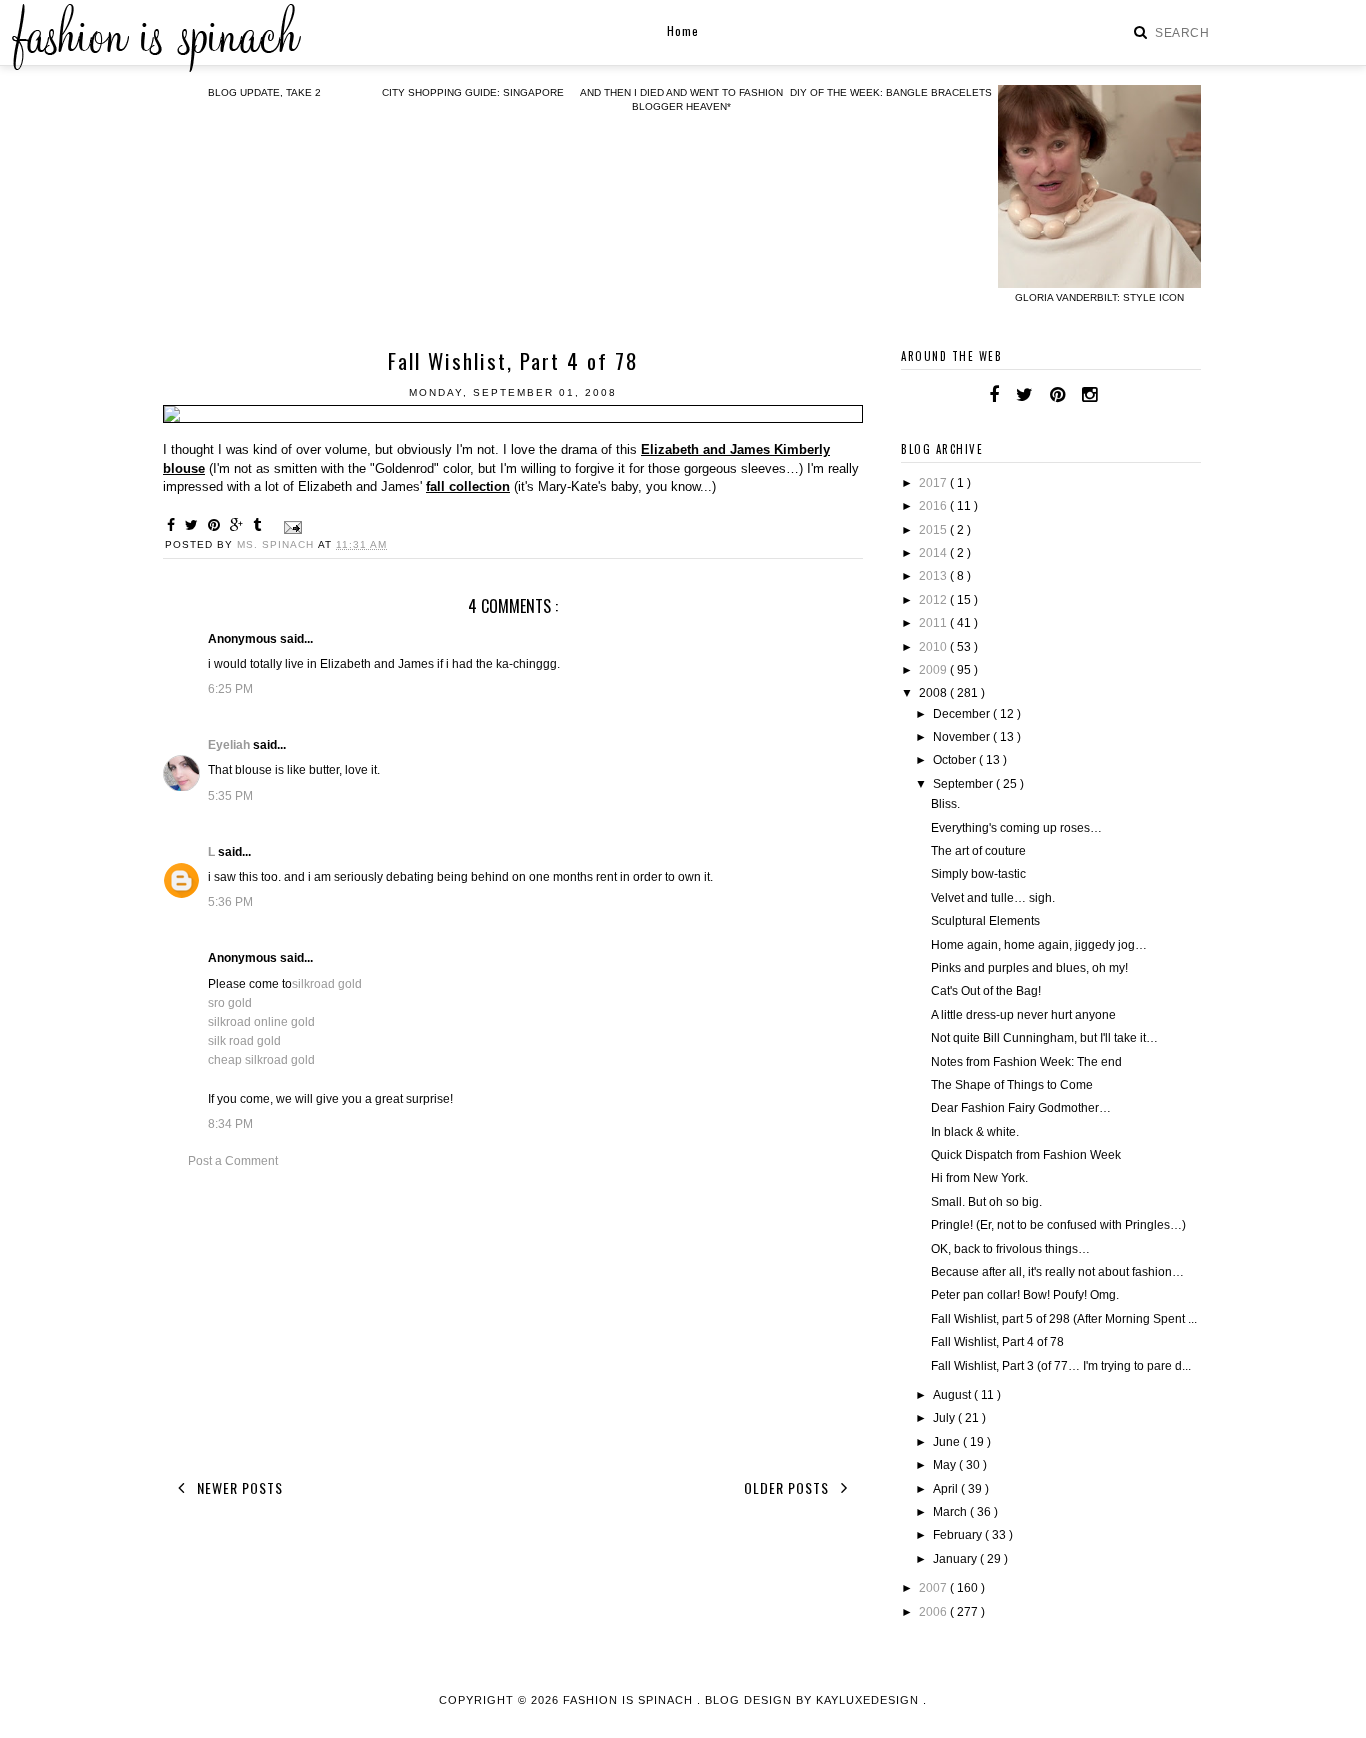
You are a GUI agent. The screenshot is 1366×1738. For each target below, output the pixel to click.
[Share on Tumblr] (260, 525)
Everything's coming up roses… (1016, 828)
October (956, 760)
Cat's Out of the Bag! (986, 991)
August (953, 1395)
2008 (934, 693)
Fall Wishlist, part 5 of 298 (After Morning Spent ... (1064, 1319)
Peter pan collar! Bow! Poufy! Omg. (1025, 1295)
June (948, 1442)
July (945, 1418)
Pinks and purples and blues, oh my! (1029, 968)
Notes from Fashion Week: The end (1026, 1062)
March (951, 1512)
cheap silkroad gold (261, 1060)
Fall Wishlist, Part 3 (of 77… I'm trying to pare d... (1061, 1366)
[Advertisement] (513, 1320)
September (964, 784)
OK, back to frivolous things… (1010, 1249)
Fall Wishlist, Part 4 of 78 (997, 1342)
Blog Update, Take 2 (264, 92)
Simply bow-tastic (978, 874)
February (959, 1535)
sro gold (230, 1003)
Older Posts (788, 1487)
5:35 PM (230, 796)
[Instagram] (1089, 395)
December (963, 714)
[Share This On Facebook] (174, 525)
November (963, 737)
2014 (934, 553)
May (946, 1465)
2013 (934, 576)
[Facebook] (994, 395)
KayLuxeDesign (869, 1700)
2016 (934, 506)
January (956, 1559)
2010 (934, 647)
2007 (934, 1588)
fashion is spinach (630, 1700)
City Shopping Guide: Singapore (473, 92)
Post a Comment (233, 1161)
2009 (934, 670)
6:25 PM (230, 689)
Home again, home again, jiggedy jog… (1039, 945)
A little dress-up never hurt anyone (1023, 1015)
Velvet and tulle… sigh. (993, 898)
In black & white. (975, 1132)
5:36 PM (230, 902)
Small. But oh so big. (986, 1202)
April (947, 1489)
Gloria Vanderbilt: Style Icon (1099, 297)
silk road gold (244, 1041)
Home (683, 30)
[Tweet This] (194, 525)
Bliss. (945, 804)
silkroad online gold (261, 1022)
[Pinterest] (1057, 395)
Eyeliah (230, 745)
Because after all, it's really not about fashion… (1057, 1272)
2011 (934, 623)
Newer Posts (238, 1487)
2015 (934, 530)
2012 (934, 600)
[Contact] (1114, 395)
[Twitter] (1024, 395)
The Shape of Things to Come (1012, 1085)
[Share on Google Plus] (239, 525)
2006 (934, 1612)
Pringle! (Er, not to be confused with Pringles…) (1058, 1225)
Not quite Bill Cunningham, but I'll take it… (1044, 1038)
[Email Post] (290, 526)
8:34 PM (230, 1124)
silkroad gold (327, 984)
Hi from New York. (979, 1178)
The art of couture (978, 851)
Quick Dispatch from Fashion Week (1026, 1155)
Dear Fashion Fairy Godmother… (1021, 1108)
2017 (934, 483)
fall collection (468, 486)
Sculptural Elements (985, 921)
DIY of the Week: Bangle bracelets (891, 92)
